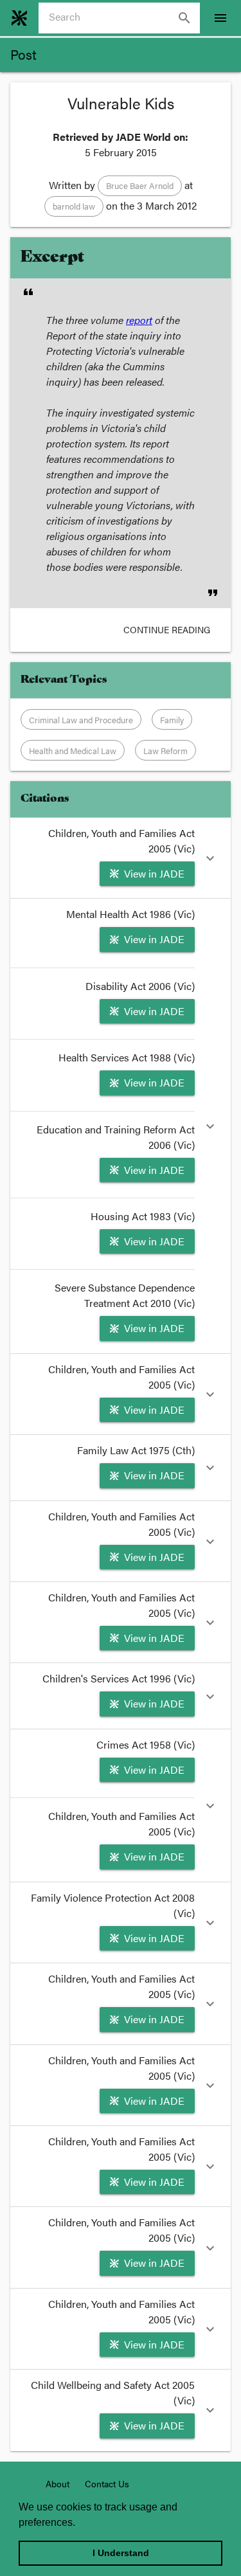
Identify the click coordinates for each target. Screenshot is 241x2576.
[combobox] (124, 18)
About (58, 2483)
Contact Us (107, 2483)
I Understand (121, 2553)
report (139, 320)
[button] (140, 186)
